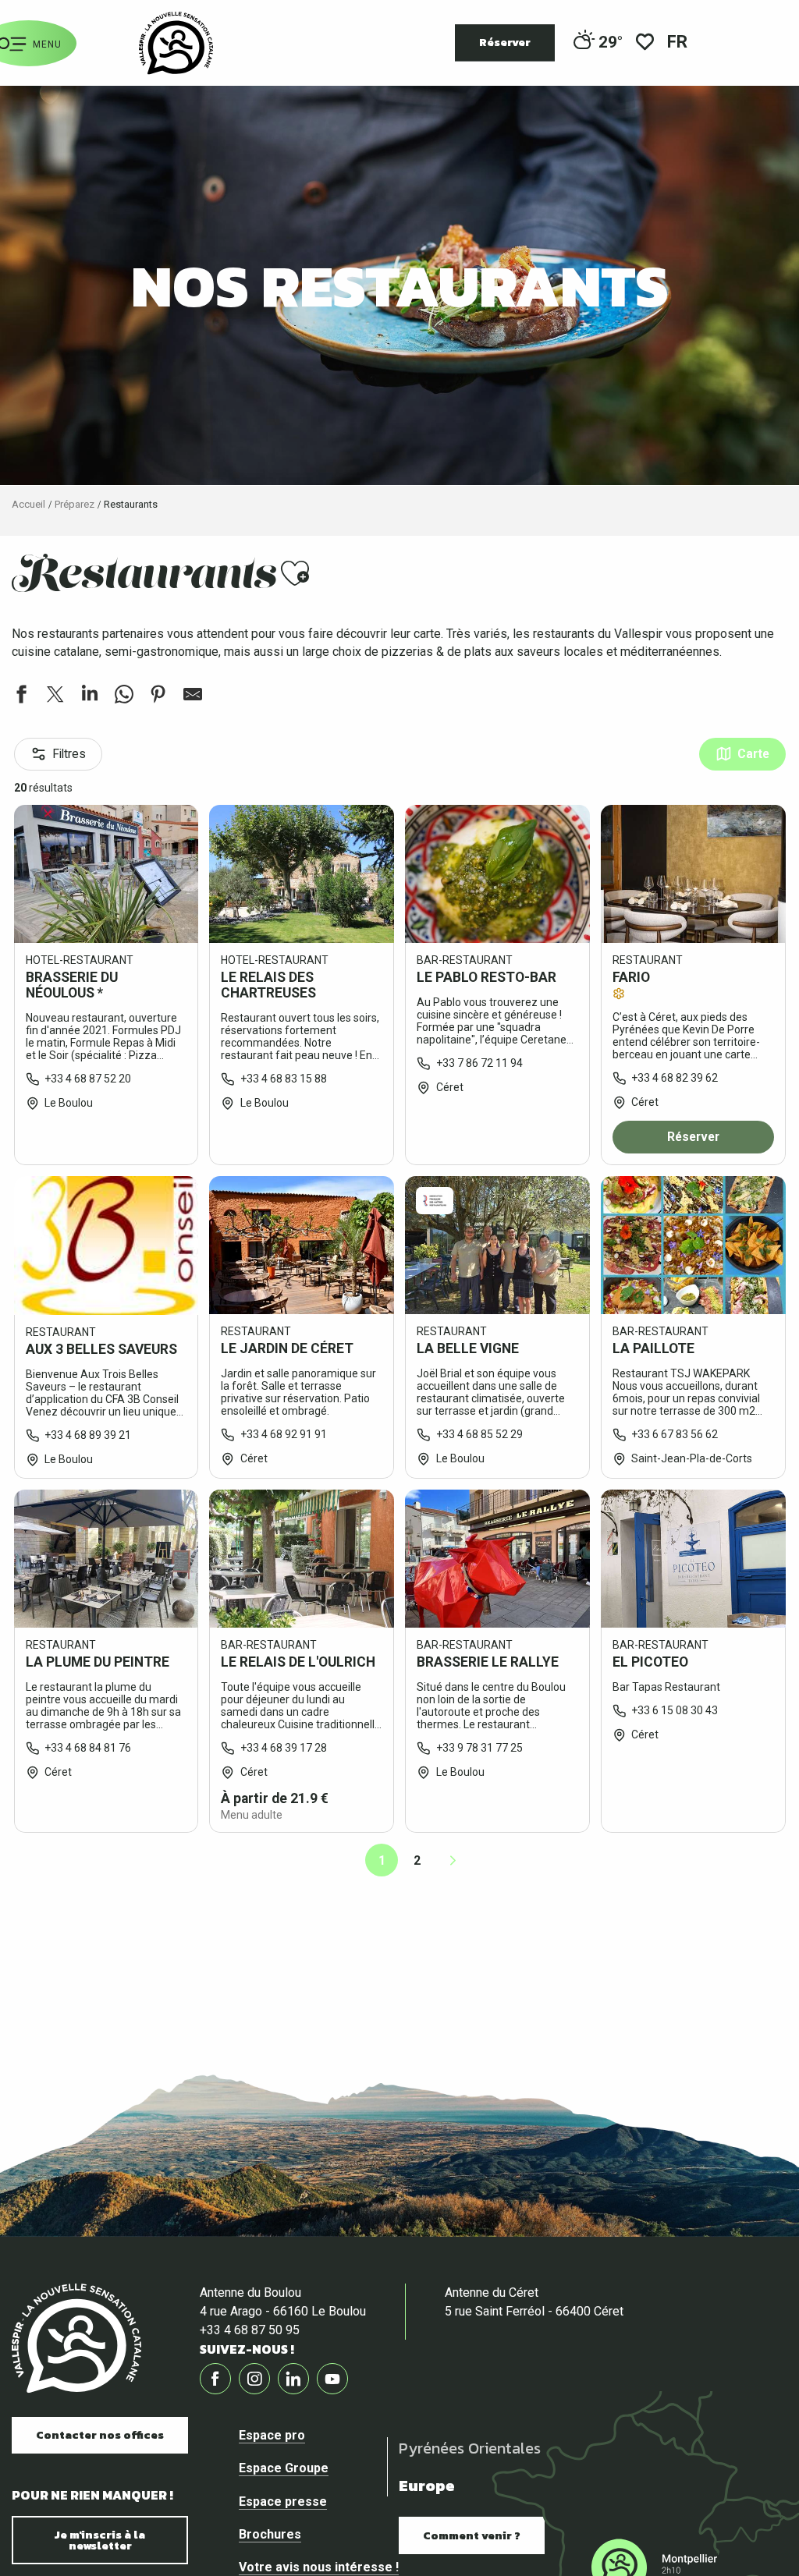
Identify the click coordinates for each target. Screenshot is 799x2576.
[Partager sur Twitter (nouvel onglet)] (55, 696)
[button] (678, 43)
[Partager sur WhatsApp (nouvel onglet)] (124, 696)
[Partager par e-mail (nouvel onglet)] (193, 696)
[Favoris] (645, 43)
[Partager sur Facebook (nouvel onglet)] (21, 696)
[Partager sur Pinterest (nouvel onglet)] (158, 696)
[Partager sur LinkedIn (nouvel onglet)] (90, 696)
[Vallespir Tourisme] (176, 43)
